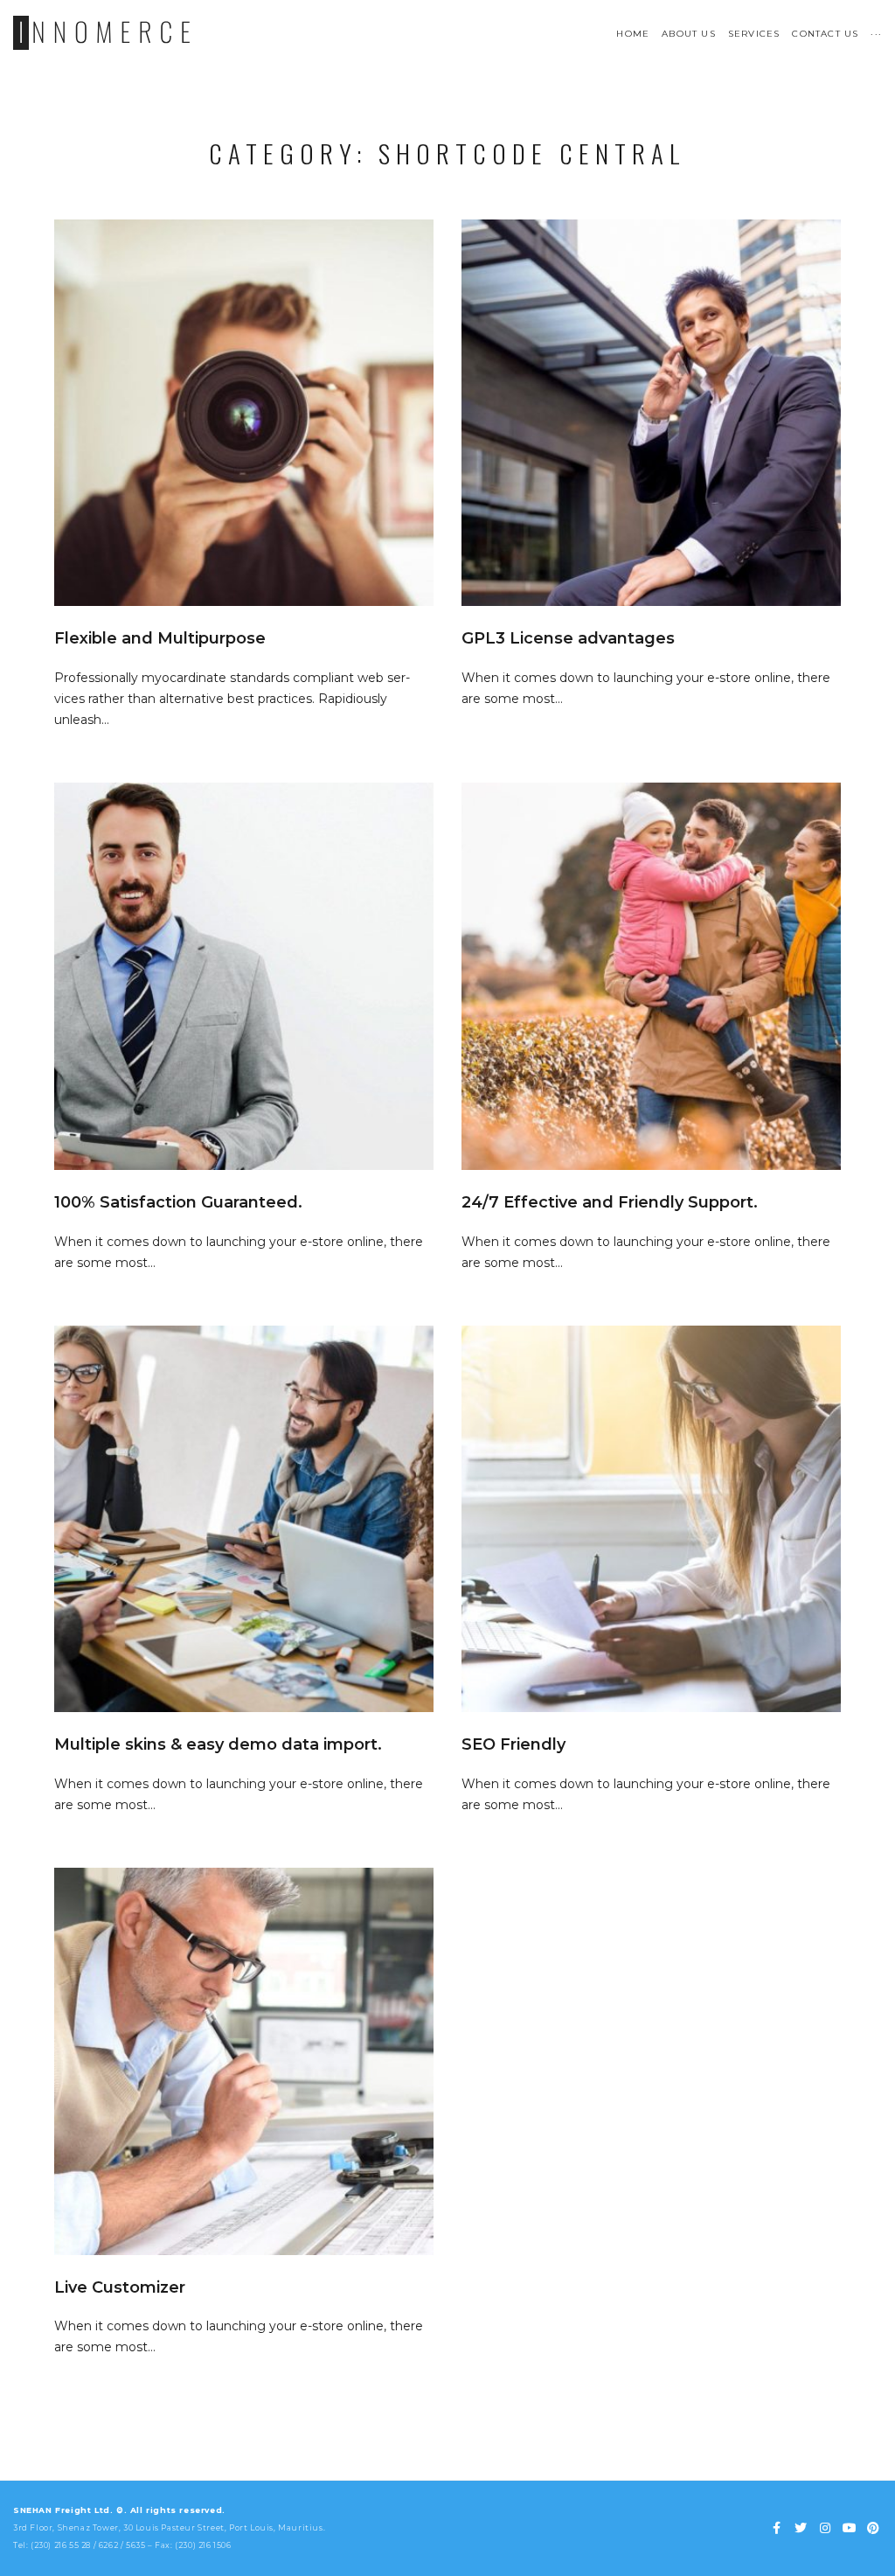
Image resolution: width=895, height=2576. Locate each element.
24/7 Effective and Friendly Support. (610, 1202)
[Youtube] (850, 2529)
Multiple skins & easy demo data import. (218, 1744)
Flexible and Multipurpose (160, 638)
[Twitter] (801, 2529)
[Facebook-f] (777, 2529)
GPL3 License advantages (568, 638)
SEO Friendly (513, 1744)
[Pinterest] (873, 2529)
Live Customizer (120, 2287)
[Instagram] (825, 2529)
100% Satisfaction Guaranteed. (178, 1202)
